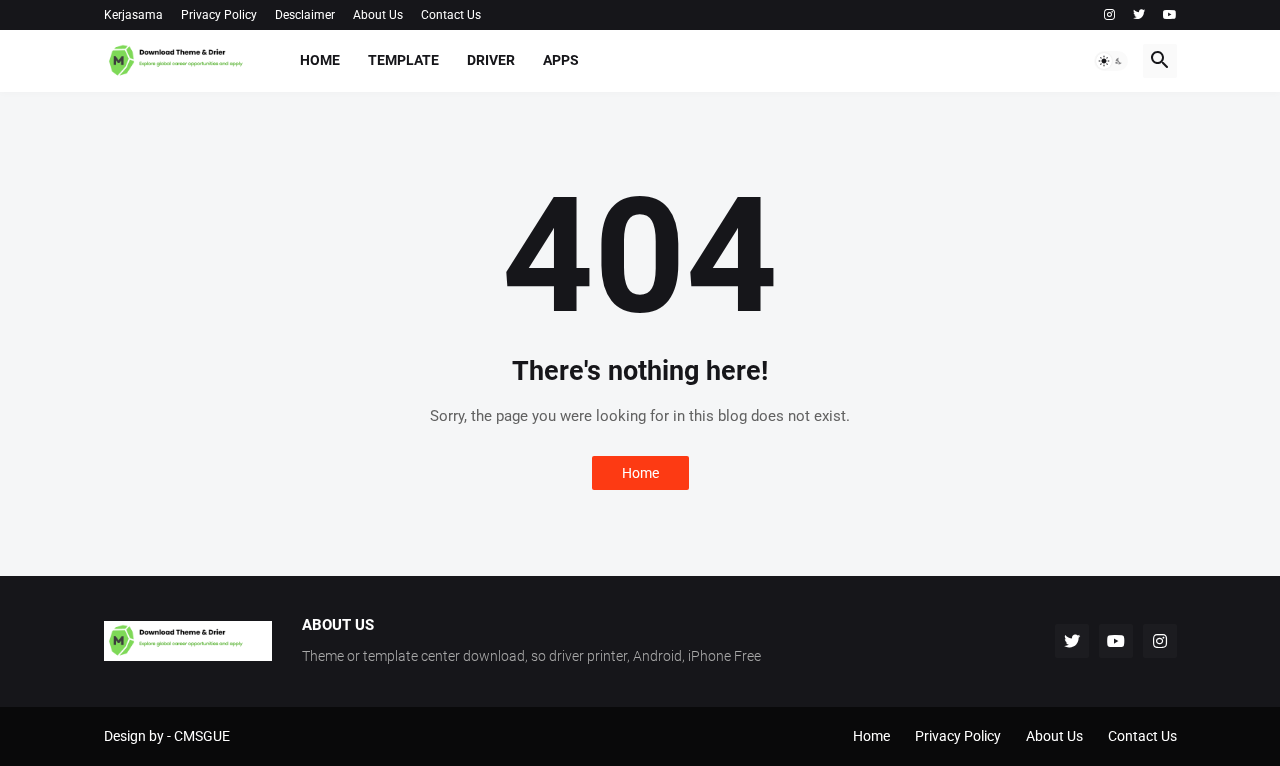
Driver (491, 60)
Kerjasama (133, 15)
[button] (1111, 61)
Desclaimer (305, 15)
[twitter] (1139, 15)
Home (320, 60)
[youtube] (1170, 15)
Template (403, 60)
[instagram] (1109, 15)
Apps (561, 60)
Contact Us (451, 15)
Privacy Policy (219, 15)
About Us (378, 15)
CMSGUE (202, 736)
